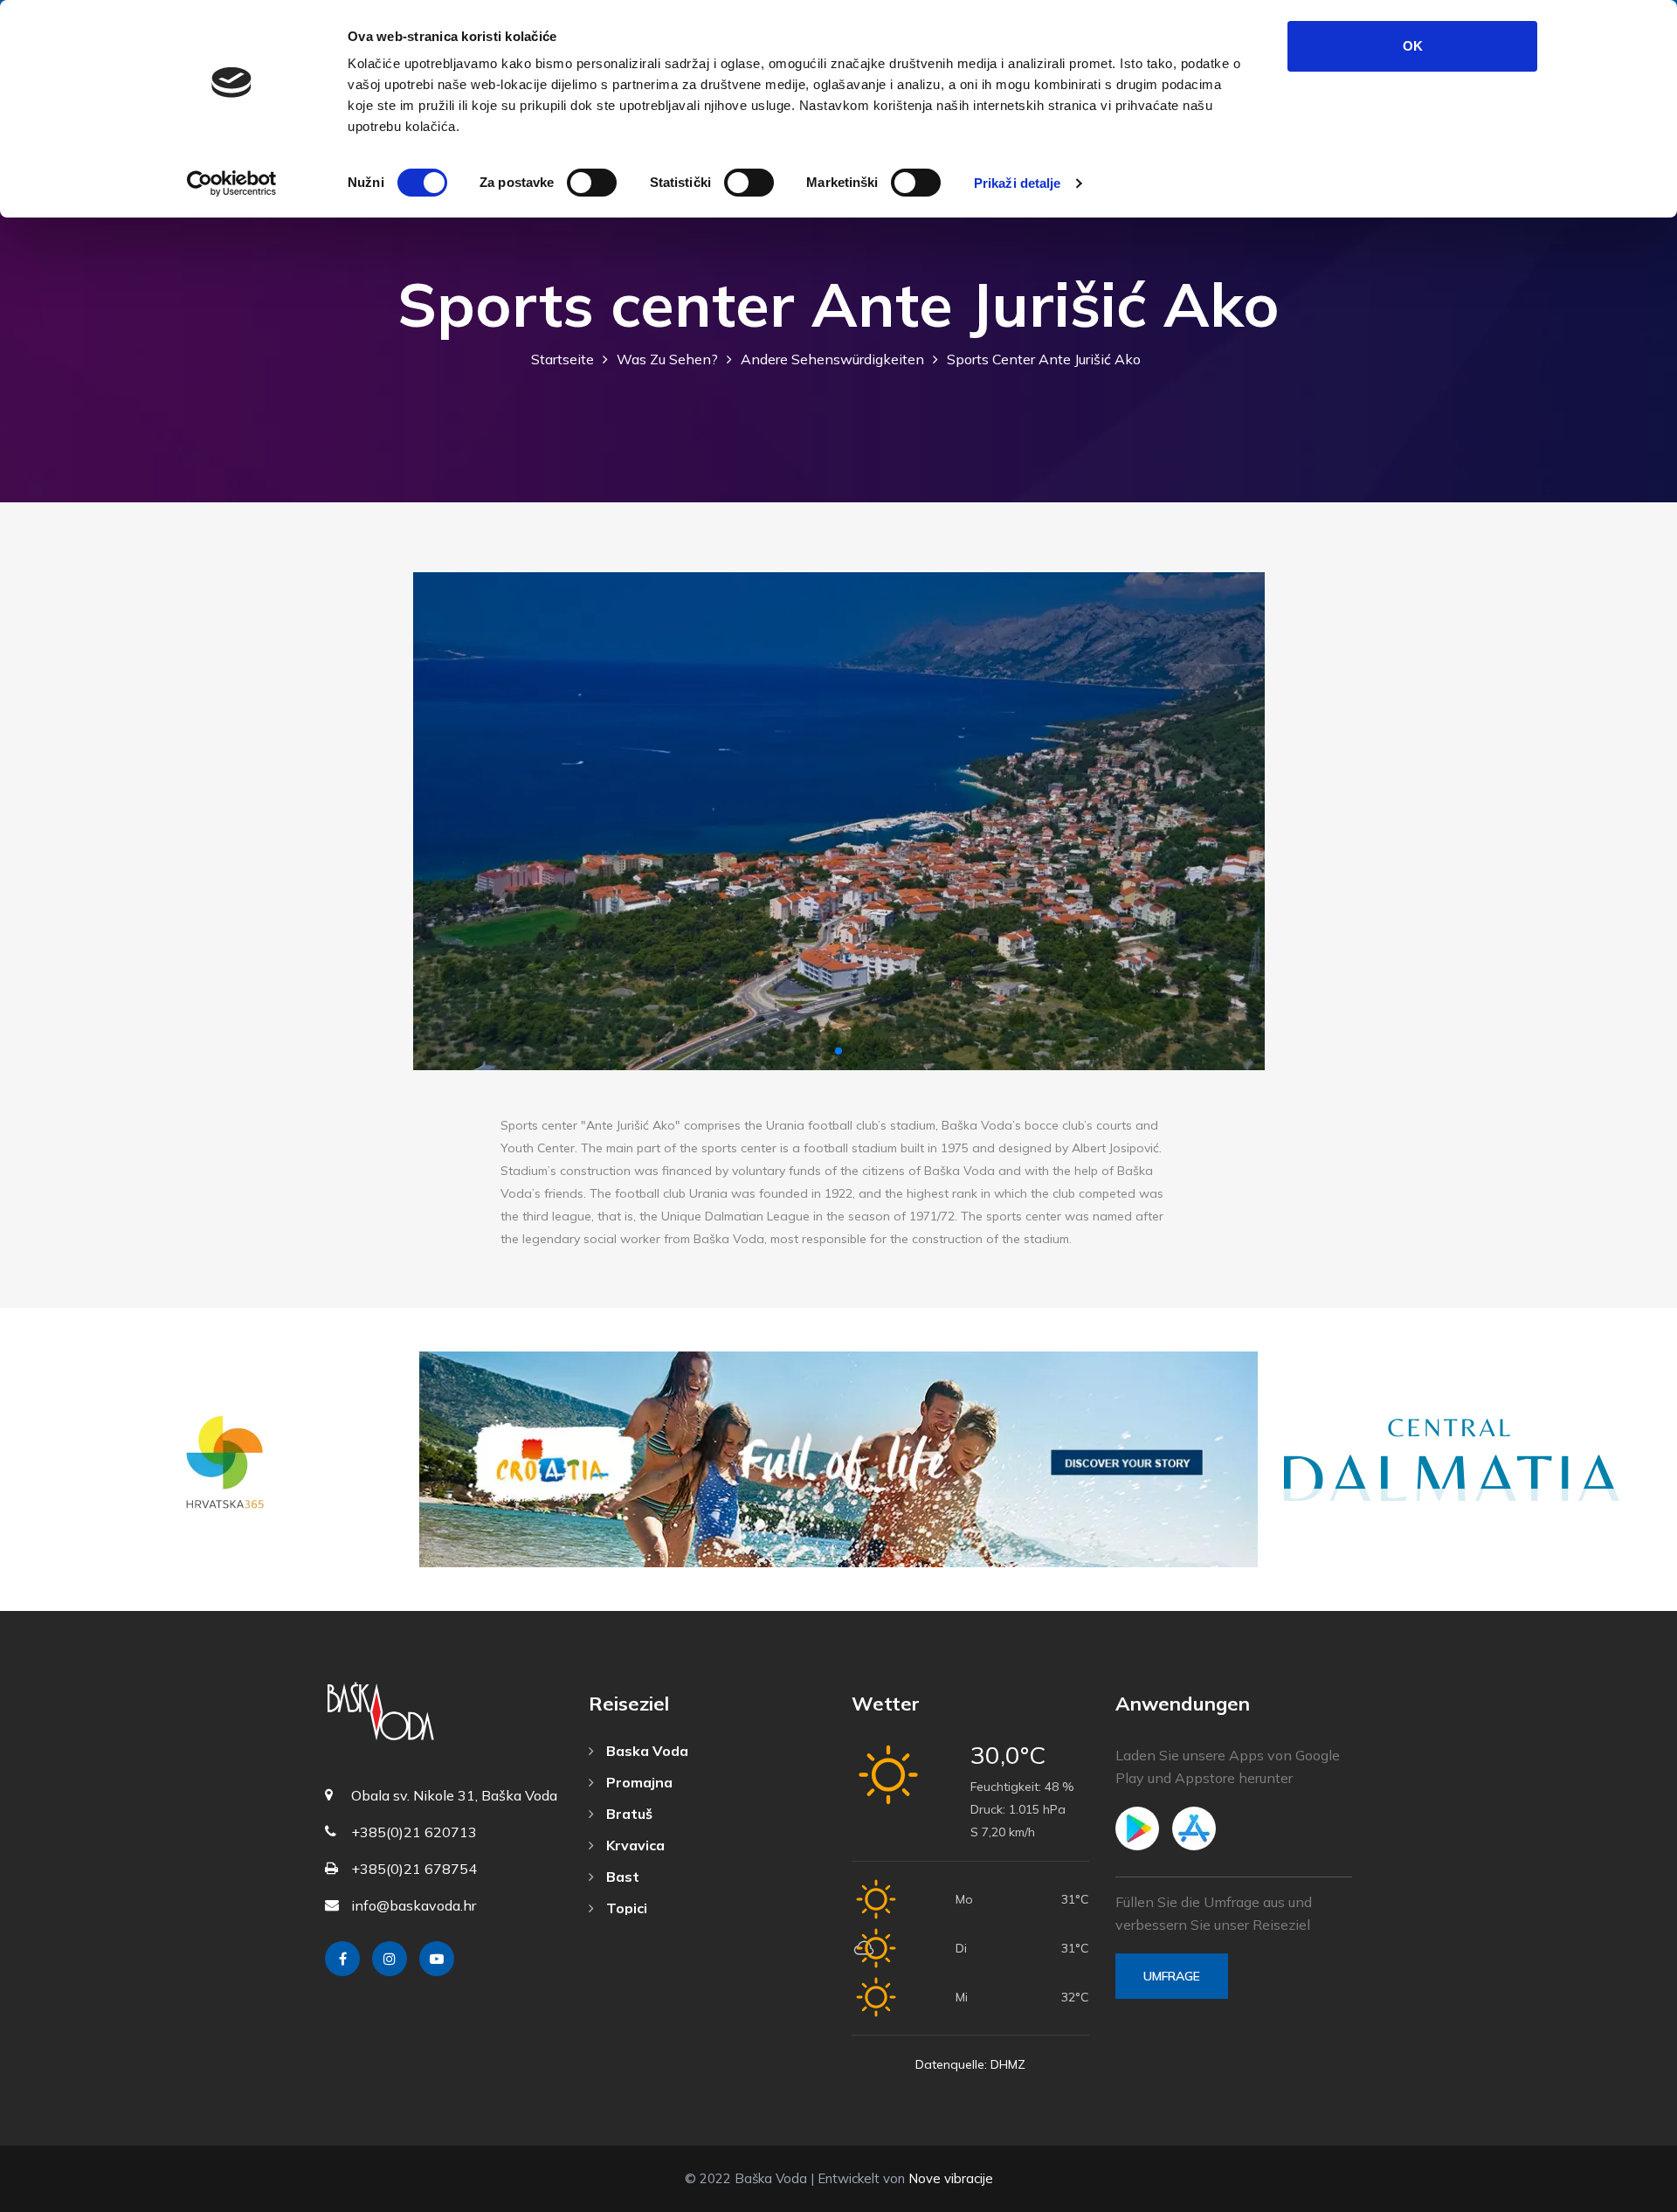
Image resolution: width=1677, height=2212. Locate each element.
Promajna (638, 1782)
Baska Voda (645, 1751)
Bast (621, 1877)
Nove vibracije (951, 2178)
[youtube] (437, 1959)
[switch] (592, 183)
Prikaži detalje (1018, 183)
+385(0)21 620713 (414, 1832)
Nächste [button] (1236, 822)
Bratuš (628, 1814)
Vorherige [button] (442, 822)
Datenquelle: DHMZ (970, 2064)
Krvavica (634, 1845)
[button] (838, 1051)
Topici (625, 1908)
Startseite (562, 359)
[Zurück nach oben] (1625, 2195)
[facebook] (342, 1959)
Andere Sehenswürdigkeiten (832, 359)
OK (1413, 46)
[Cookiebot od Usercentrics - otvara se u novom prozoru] (232, 183)
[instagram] (390, 1959)
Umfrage (1172, 1976)
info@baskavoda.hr (414, 1905)
